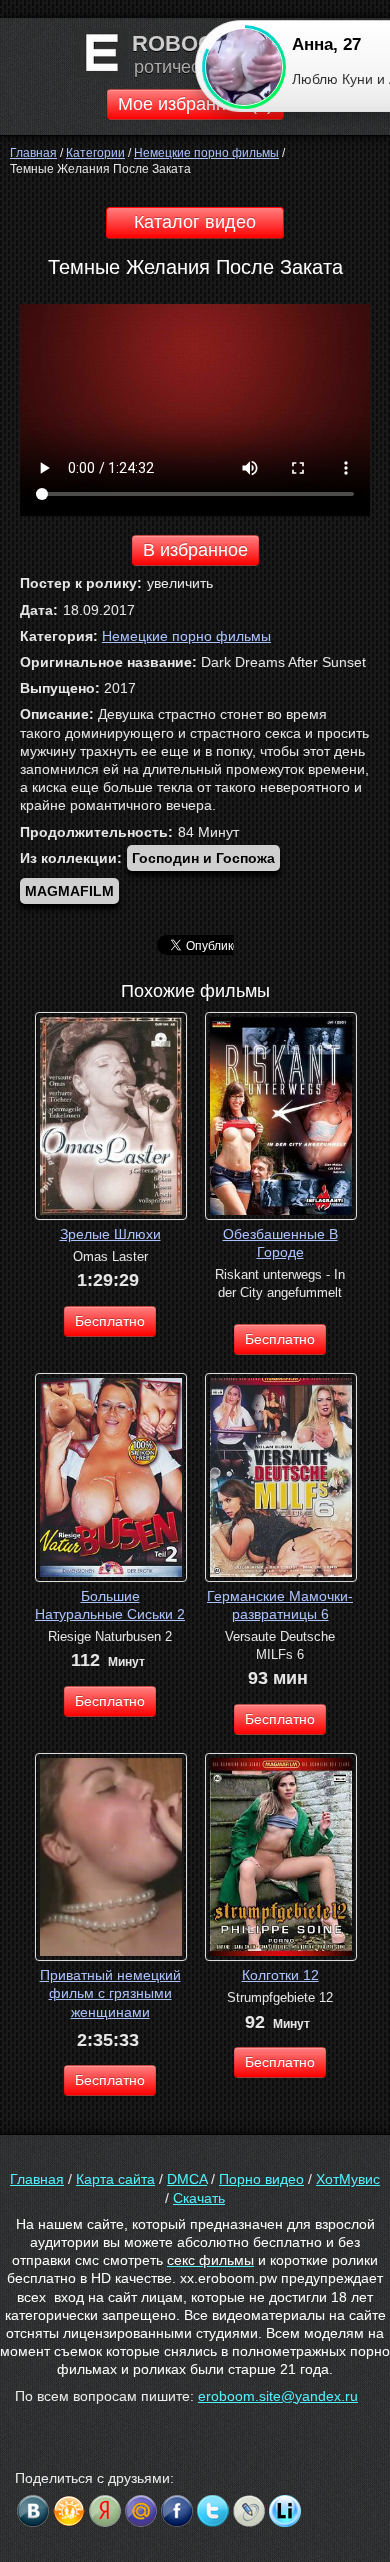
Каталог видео (195, 222)
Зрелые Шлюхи (110, 1234)
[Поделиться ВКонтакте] (33, 2511)
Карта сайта (115, 2179)
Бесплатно (110, 1321)
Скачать (199, 2198)
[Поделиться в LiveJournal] (249, 2511)
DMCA (187, 2179)
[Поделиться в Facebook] (177, 2511)
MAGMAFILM (69, 891)
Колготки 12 (280, 1975)
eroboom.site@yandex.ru (278, 2396)
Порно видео (261, 2179)
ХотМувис (348, 2179)
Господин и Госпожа (203, 858)
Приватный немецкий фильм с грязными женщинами (110, 1993)
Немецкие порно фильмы (186, 636)
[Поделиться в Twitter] (213, 2511)
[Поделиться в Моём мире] (141, 2511)
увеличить (180, 583)
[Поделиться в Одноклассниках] (69, 2511)
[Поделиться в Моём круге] (105, 2511)
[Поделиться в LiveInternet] (285, 2511)
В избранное (195, 550)
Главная (37, 2179)
